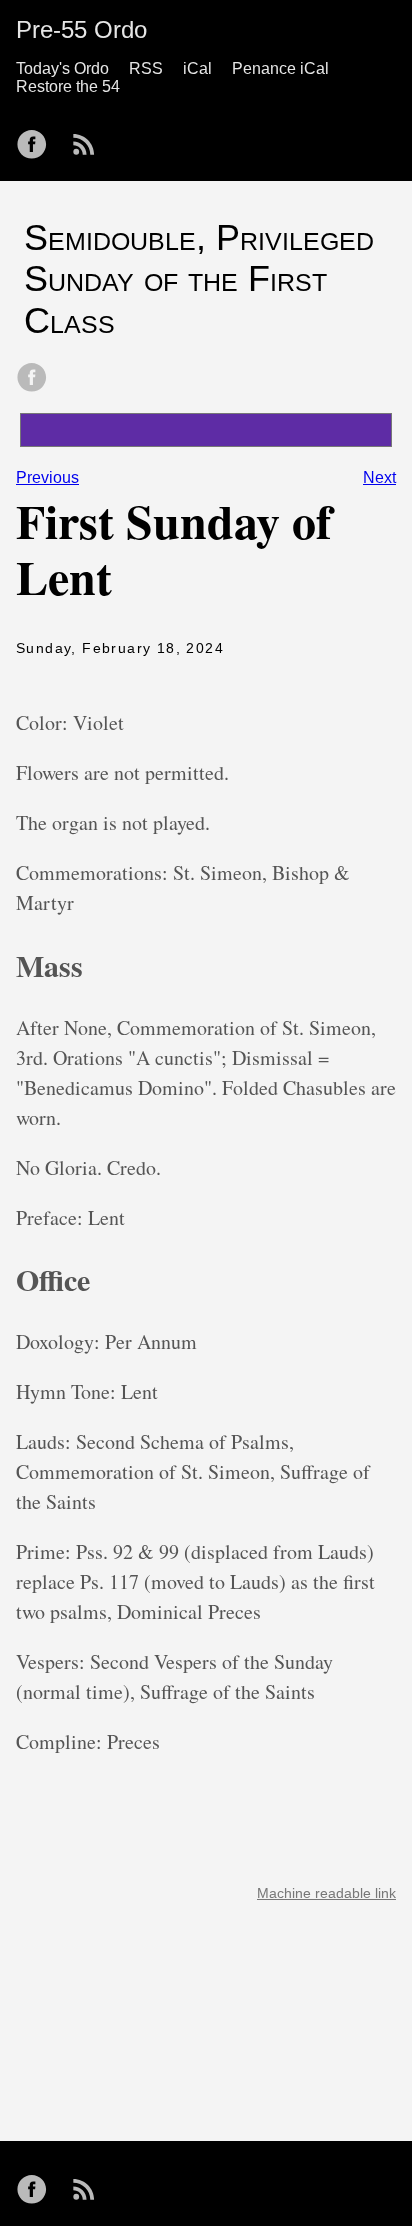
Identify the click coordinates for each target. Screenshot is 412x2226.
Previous (47, 477)
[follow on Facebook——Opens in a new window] (38, 138)
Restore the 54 (68, 86)
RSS (146, 68)
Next (379, 477)
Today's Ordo (62, 68)
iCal (197, 68)
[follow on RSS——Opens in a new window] (90, 138)
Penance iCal (280, 68)
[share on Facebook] (32, 379)
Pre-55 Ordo (81, 29)
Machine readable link (326, 1893)
